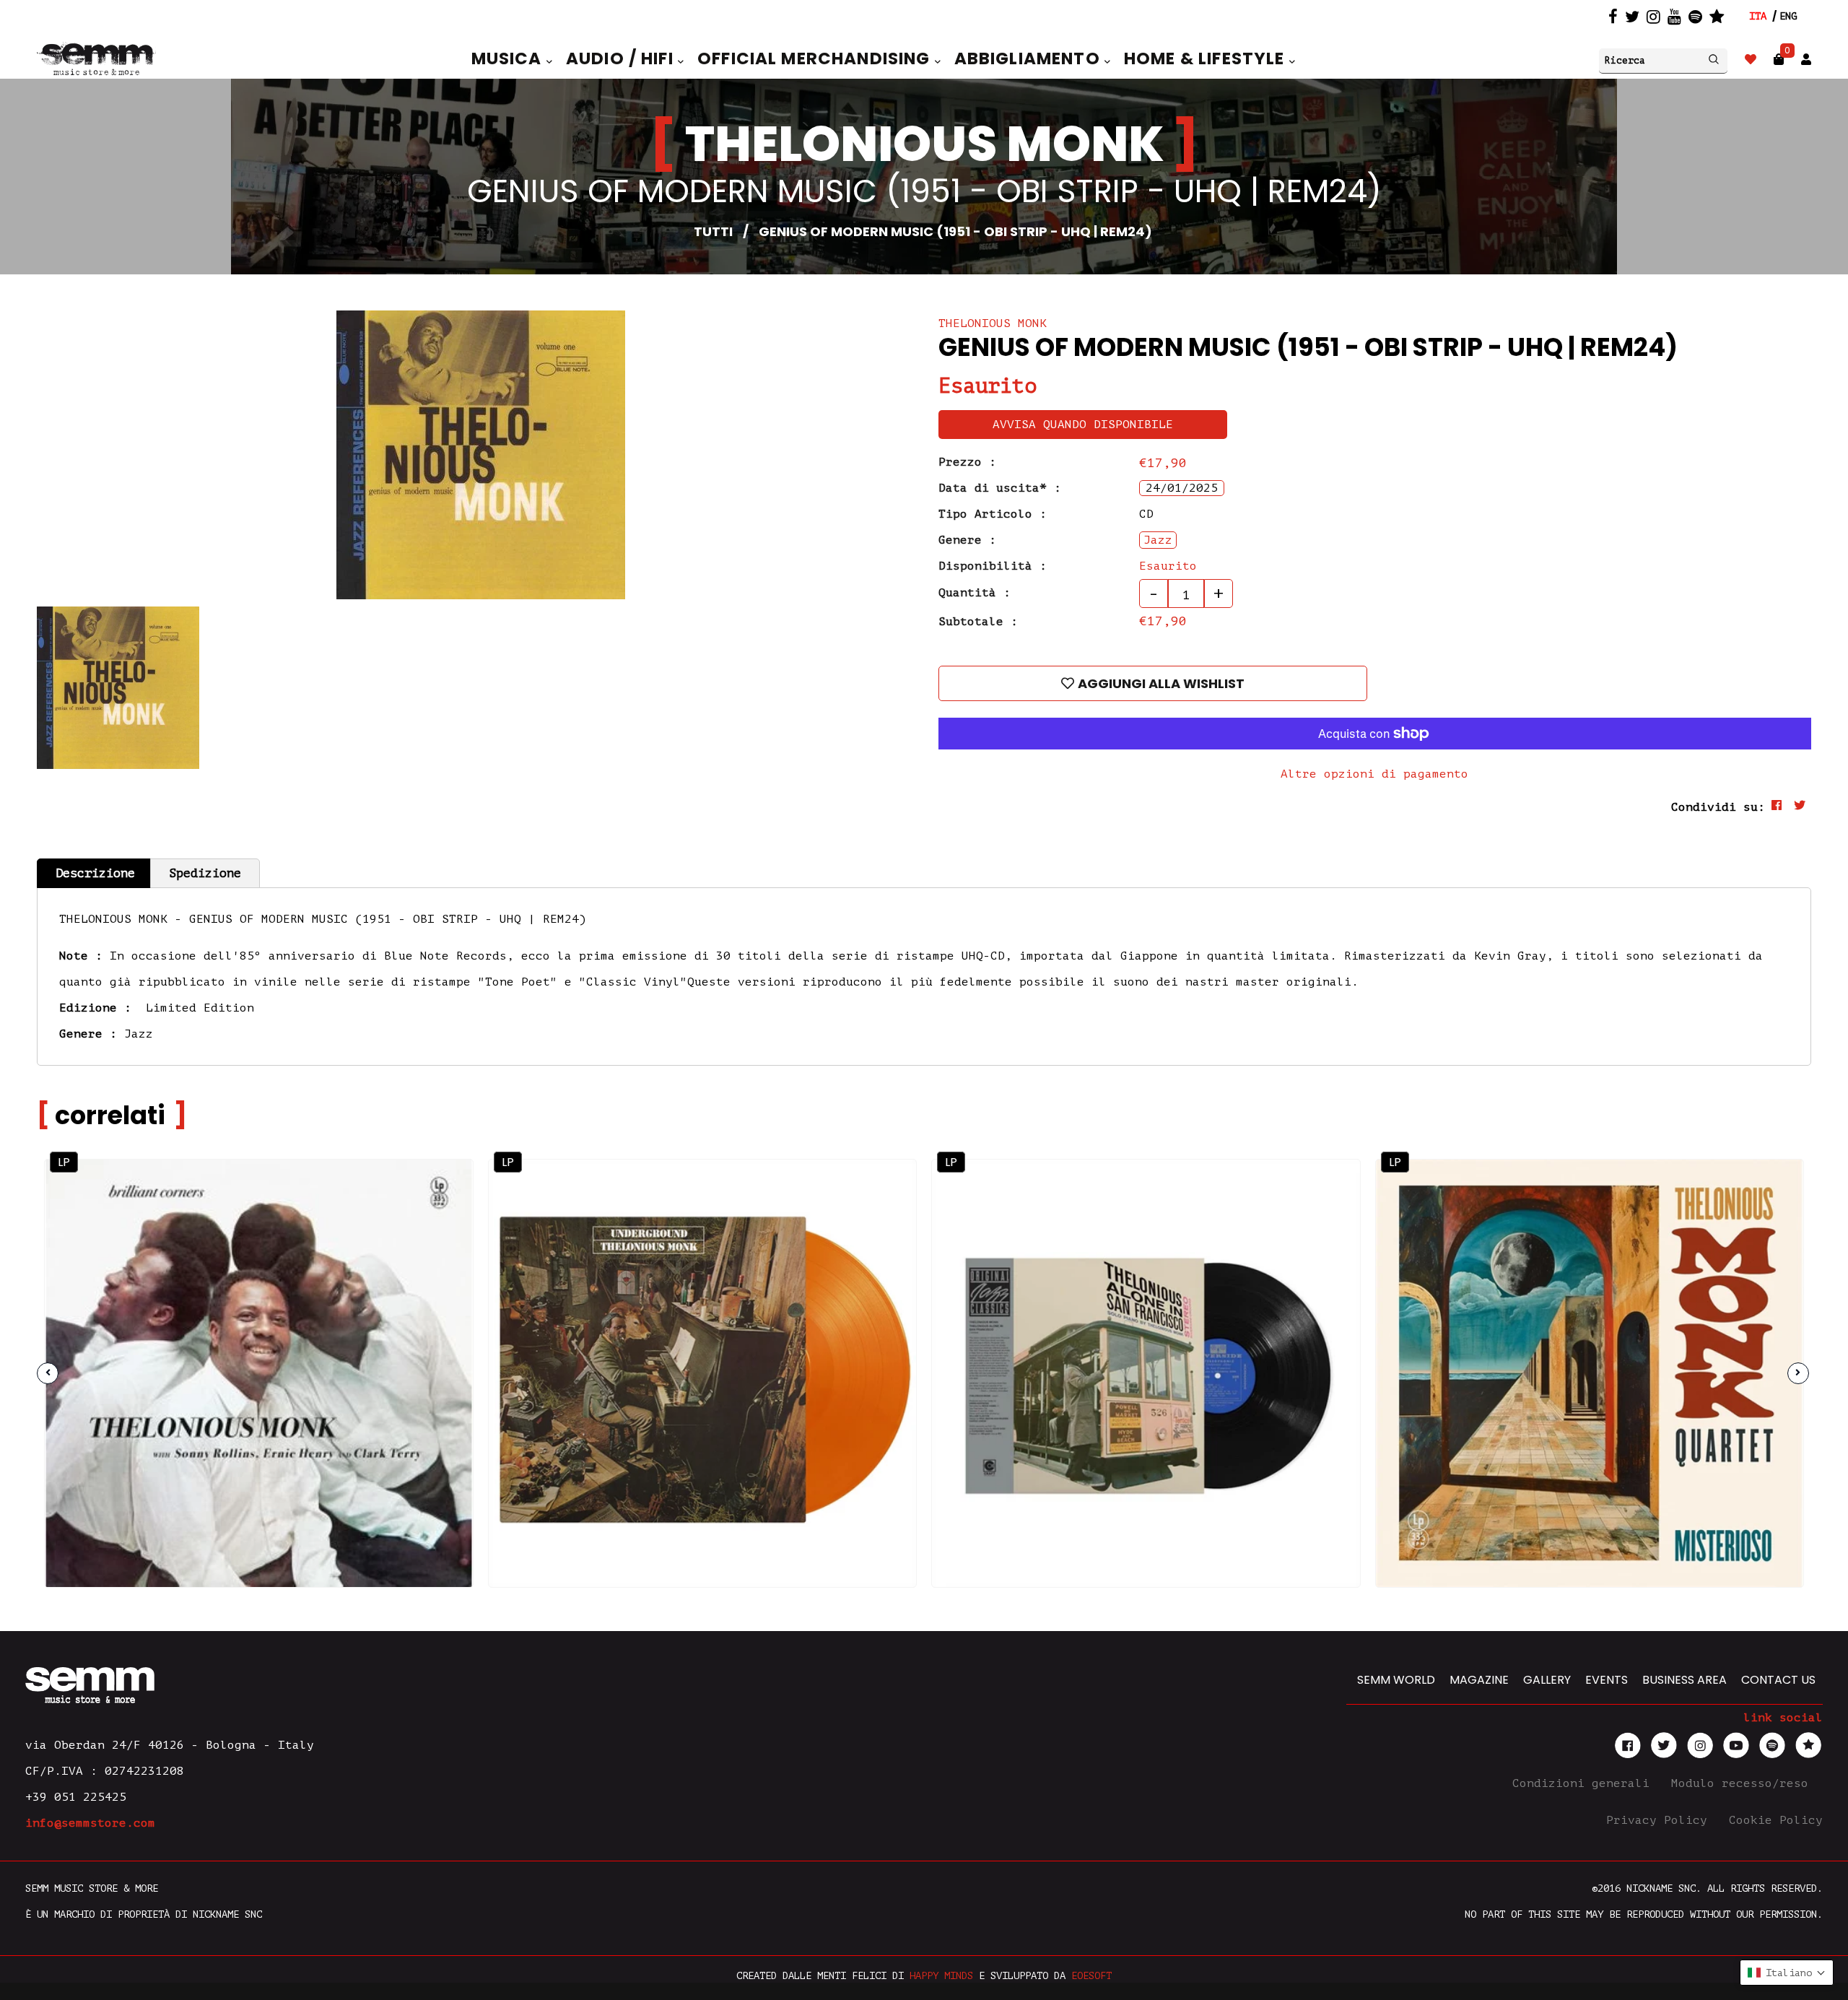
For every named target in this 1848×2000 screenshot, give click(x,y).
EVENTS (1607, 1680)
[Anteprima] (435, 1197)
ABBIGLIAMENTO (1029, 58)
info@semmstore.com (90, 1823)
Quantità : (975, 593)
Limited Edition (200, 1008)
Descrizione (95, 873)
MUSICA (509, 58)
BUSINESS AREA (1684, 1680)
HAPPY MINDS (941, 1976)
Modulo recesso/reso (1743, 1783)
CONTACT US (1778, 1680)
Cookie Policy (1776, 1820)
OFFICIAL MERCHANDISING (816, 58)
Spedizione (205, 873)
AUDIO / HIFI (622, 58)
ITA (1758, 16)
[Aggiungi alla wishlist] (435, 1228)
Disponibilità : (993, 566)
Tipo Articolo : (993, 514)
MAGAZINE (1479, 1680)
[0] (1779, 60)
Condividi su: (1718, 807)
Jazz (139, 1034)
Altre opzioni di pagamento (1374, 774)
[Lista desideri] (1751, 60)
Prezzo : (967, 462)
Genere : (967, 540)
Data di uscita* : (1000, 488)
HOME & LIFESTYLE (1207, 58)
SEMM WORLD (1396, 1680)
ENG (1788, 16)
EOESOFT (1091, 1976)
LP (64, 1162)
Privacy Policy (1660, 1820)
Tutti (713, 231)
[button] (1787, 1973)
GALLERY (1547, 1680)
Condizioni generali (1585, 1783)
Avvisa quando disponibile (1083, 425)
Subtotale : (978, 622)
